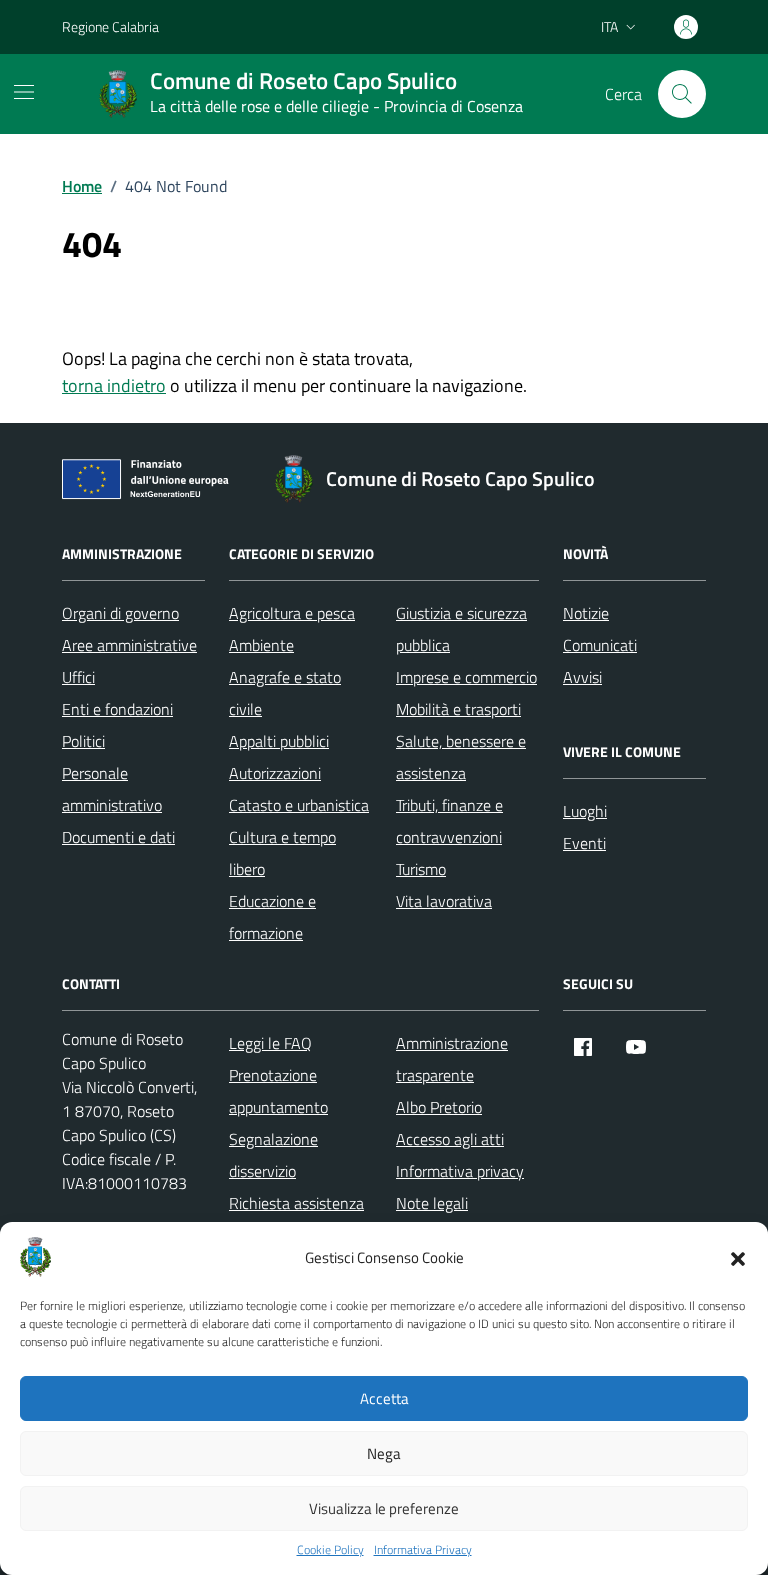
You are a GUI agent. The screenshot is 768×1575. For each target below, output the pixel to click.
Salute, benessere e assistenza (461, 757)
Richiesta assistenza (296, 1203)
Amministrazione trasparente (452, 1059)
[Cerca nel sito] (682, 94)
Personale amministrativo (112, 789)
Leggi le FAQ (270, 1043)
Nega (384, 1453)
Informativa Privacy (423, 1550)
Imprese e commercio (466, 677)
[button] (738, 1257)
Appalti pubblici (279, 741)
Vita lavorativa (444, 901)
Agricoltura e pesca (292, 613)
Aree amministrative (129, 645)
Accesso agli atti (450, 1139)
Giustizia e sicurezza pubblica (461, 629)
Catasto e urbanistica (299, 805)
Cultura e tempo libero (282, 853)
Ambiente (261, 645)
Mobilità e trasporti (458, 709)
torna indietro (114, 385)
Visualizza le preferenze (384, 1508)
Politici (83, 741)
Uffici (78, 677)
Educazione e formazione (272, 917)
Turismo (421, 869)
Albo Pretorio (439, 1107)
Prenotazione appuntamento (278, 1091)
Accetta (384, 1398)
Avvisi (582, 677)
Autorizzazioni (275, 773)
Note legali (432, 1203)
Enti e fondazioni (117, 709)
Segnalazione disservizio (273, 1155)
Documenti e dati (118, 837)
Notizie (586, 613)
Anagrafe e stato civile (285, 693)
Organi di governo (120, 613)
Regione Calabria (110, 26)
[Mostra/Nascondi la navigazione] (24, 92)
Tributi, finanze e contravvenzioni (449, 821)
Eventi (584, 843)
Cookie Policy (330, 1550)
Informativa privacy (460, 1171)
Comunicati (600, 645)
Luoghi (585, 811)
